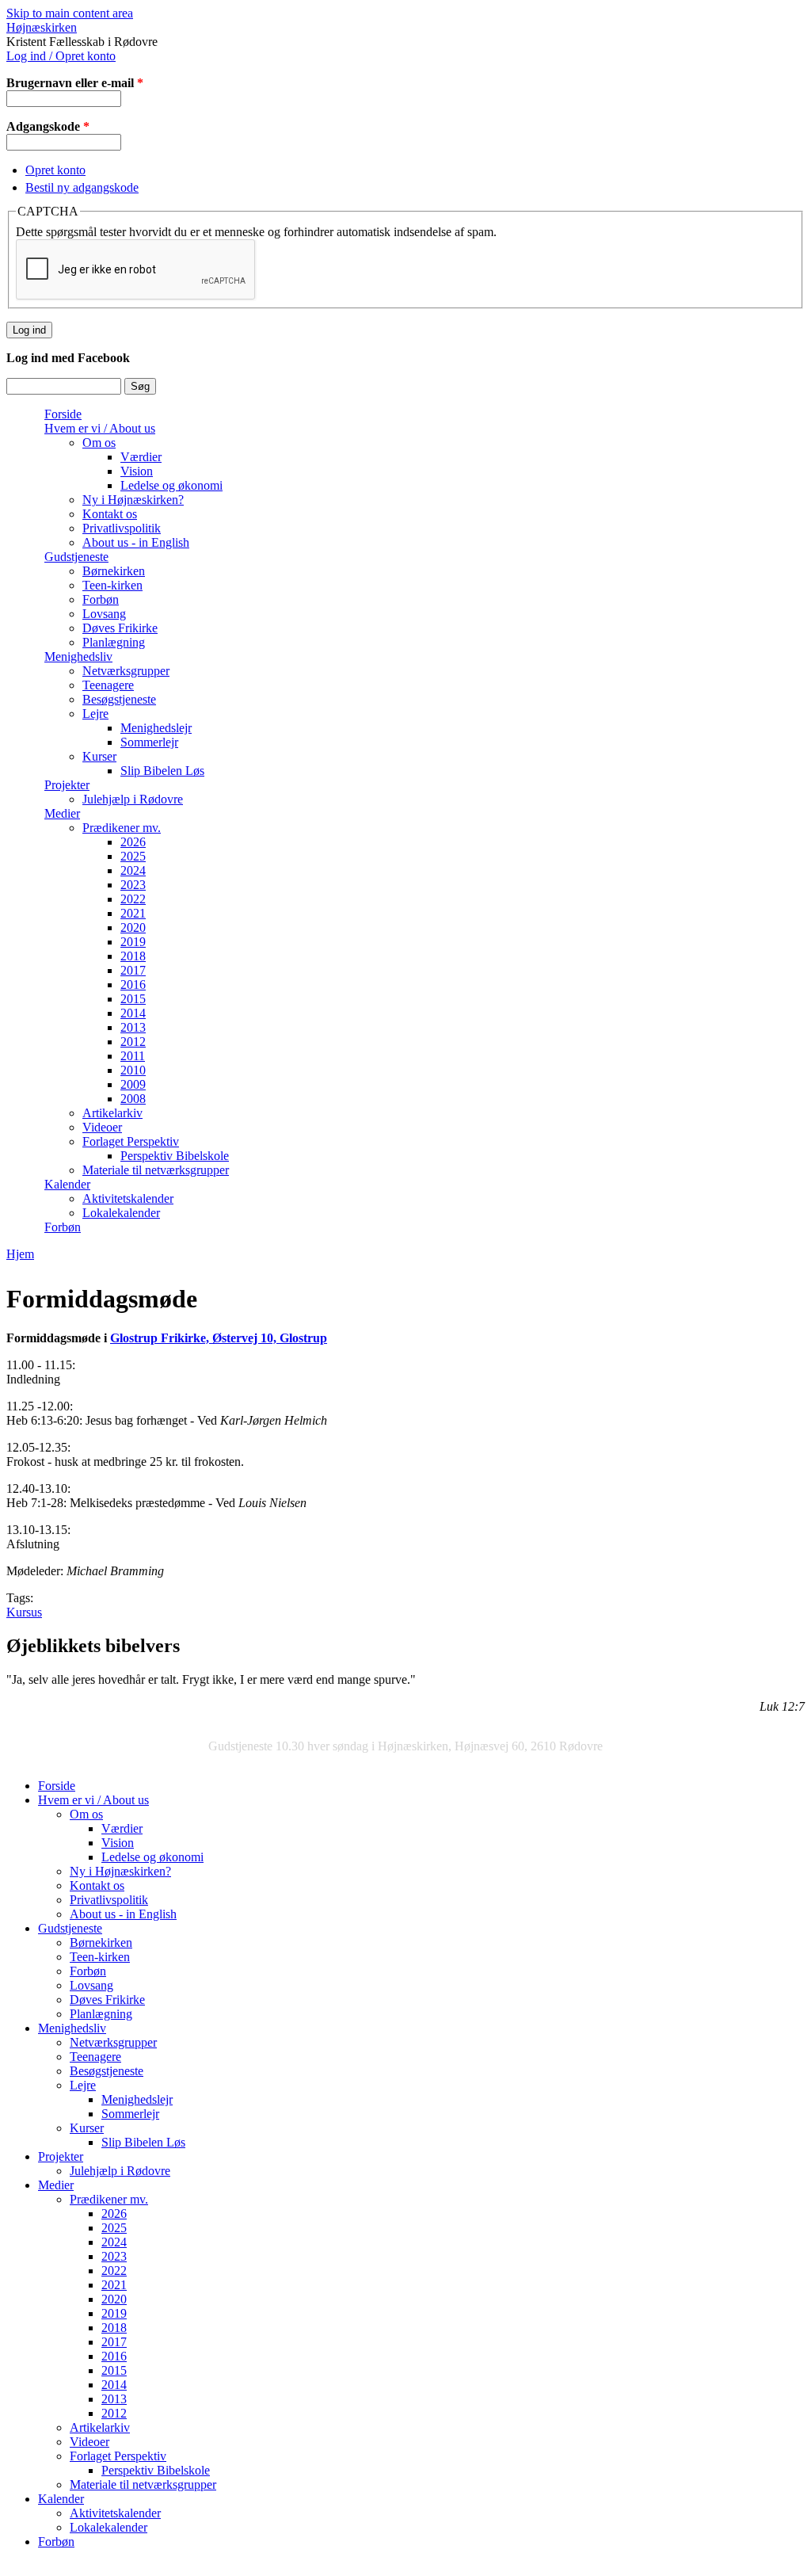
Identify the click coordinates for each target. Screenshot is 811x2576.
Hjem (20, 1254)
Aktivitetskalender (128, 1198)
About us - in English (136, 542)
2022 (133, 899)
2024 (133, 870)
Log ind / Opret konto (61, 56)
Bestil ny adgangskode (82, 187)
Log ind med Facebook (68, 358)
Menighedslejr (156, 728)
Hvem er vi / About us (100, 428)
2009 (133, 1084)
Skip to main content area (70, 13)
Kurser (99, 756)
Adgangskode (48, 126)
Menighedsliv (78, 656)
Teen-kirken (112, 585)
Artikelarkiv (112, 1113)
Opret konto (55, 170)
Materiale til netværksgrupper (156, 1170)
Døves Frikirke (120, 628)
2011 (133, 1056)
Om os (99, 443)
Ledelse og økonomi (171, 485)
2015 (133, 999)
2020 (133, 927)
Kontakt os (110, 514)
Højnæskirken (42, 27)
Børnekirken (114, 571)
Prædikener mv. (122, 828)
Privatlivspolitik (122, 528)
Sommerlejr (149, 742)
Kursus (24, 1612)
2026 (133, 842)
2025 (133, 856)
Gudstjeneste (76, 557)
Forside (63, 414)
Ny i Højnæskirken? (133, 500)
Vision (137, 471)
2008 (133, 1099)
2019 (133, 942)
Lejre (95, 714)
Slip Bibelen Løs (162, 771)
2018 (133, 956)
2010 (133, 1070)
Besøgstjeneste (119, 699)
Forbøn (101, 599)
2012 (133, 1042)
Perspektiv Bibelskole (175, 1156)
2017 (133, 970)
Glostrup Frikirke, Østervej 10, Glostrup (219, 1338)
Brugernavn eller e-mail (75, 83)
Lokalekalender (121, 1213)
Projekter (67, 785)
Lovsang (104, 614)
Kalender (67, 1184)
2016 (133, 985)
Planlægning (114, 642)
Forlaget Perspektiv (131, 1141)
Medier (62, 813)
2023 (133, 885)
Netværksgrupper (126, 671)
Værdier (141, 457)
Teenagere (108, 685)
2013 (133, 1027)
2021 (133, 913)
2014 (133, 1013)
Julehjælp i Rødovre (133, 799)
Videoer (102, 1127)
